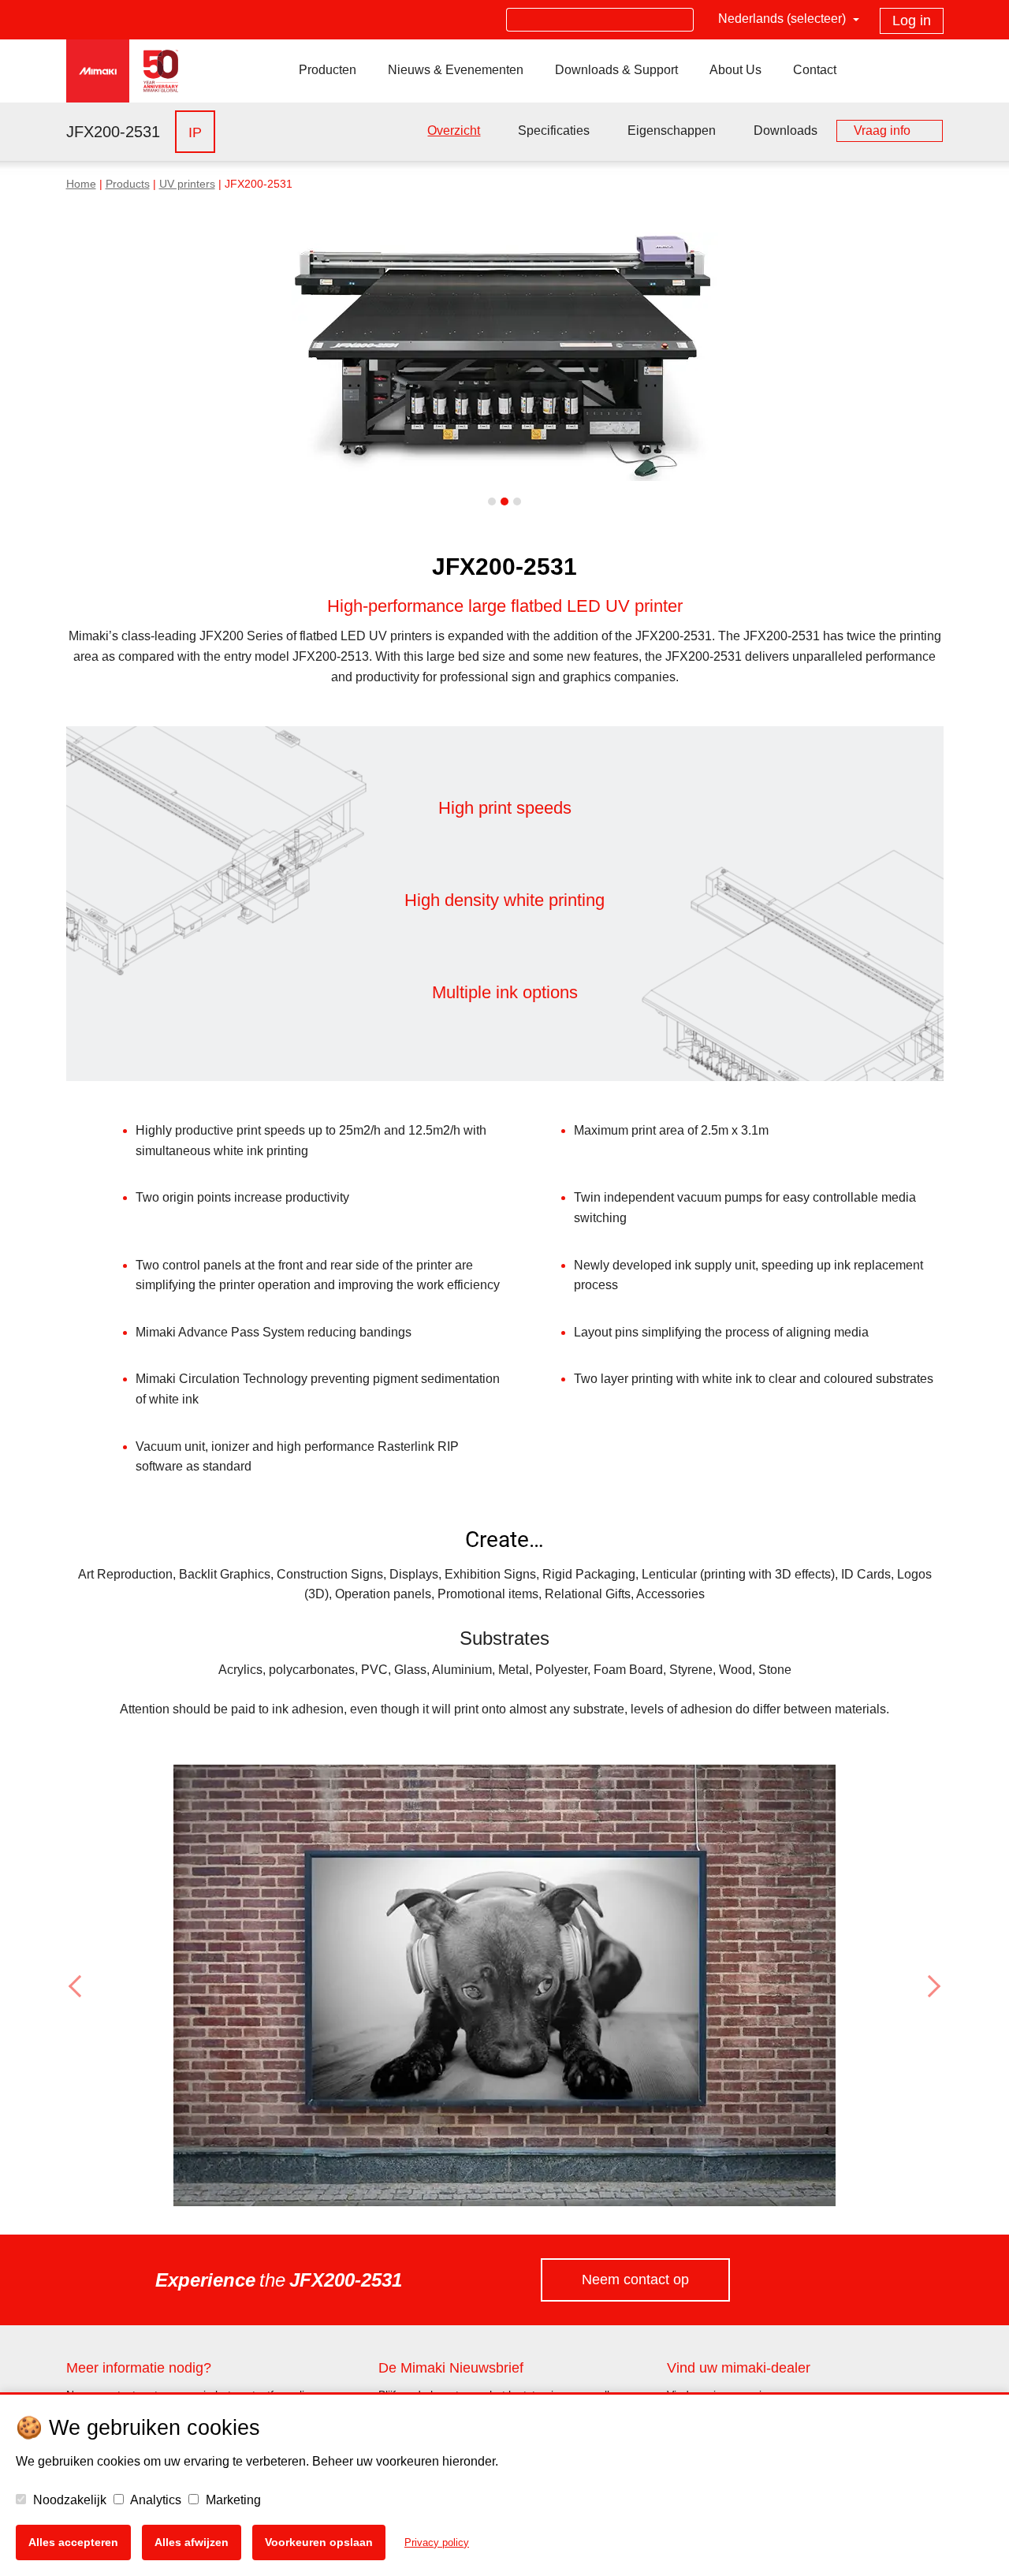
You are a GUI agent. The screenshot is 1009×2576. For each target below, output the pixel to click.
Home (81, 184)
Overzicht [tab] (454, 130)
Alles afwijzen (192, 2542)
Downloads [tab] (786, 130)
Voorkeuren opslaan (319, 2542)
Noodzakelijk (68, 2500)
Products (128, 184)
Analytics (155, 2500)
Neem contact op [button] (635, 2280)
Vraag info (882, 130)
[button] (132, 1986)
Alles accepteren (73, 2542)
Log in (912, 21)
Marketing (232, 2500)
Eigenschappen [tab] (672, 130)
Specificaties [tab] (554, 130)
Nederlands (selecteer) (784, 19)
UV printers (187, 184)
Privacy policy (437, 2542)
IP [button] (195, 132)
